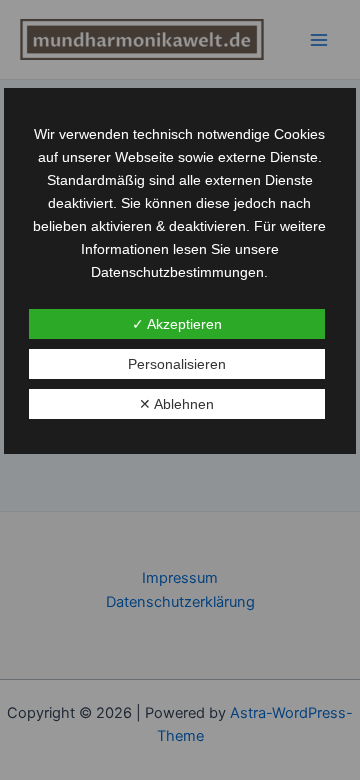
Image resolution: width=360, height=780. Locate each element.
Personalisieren (177, 364)
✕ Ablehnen (176, 404)
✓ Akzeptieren (177, 324)
